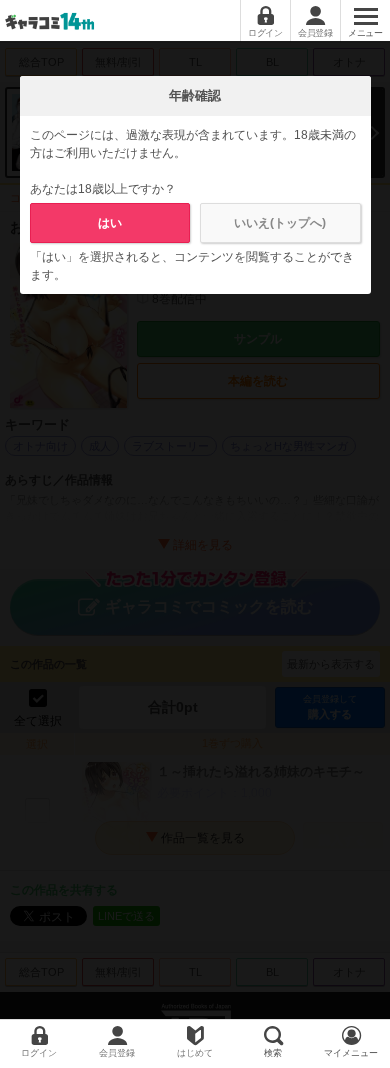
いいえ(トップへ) (280, 223)
